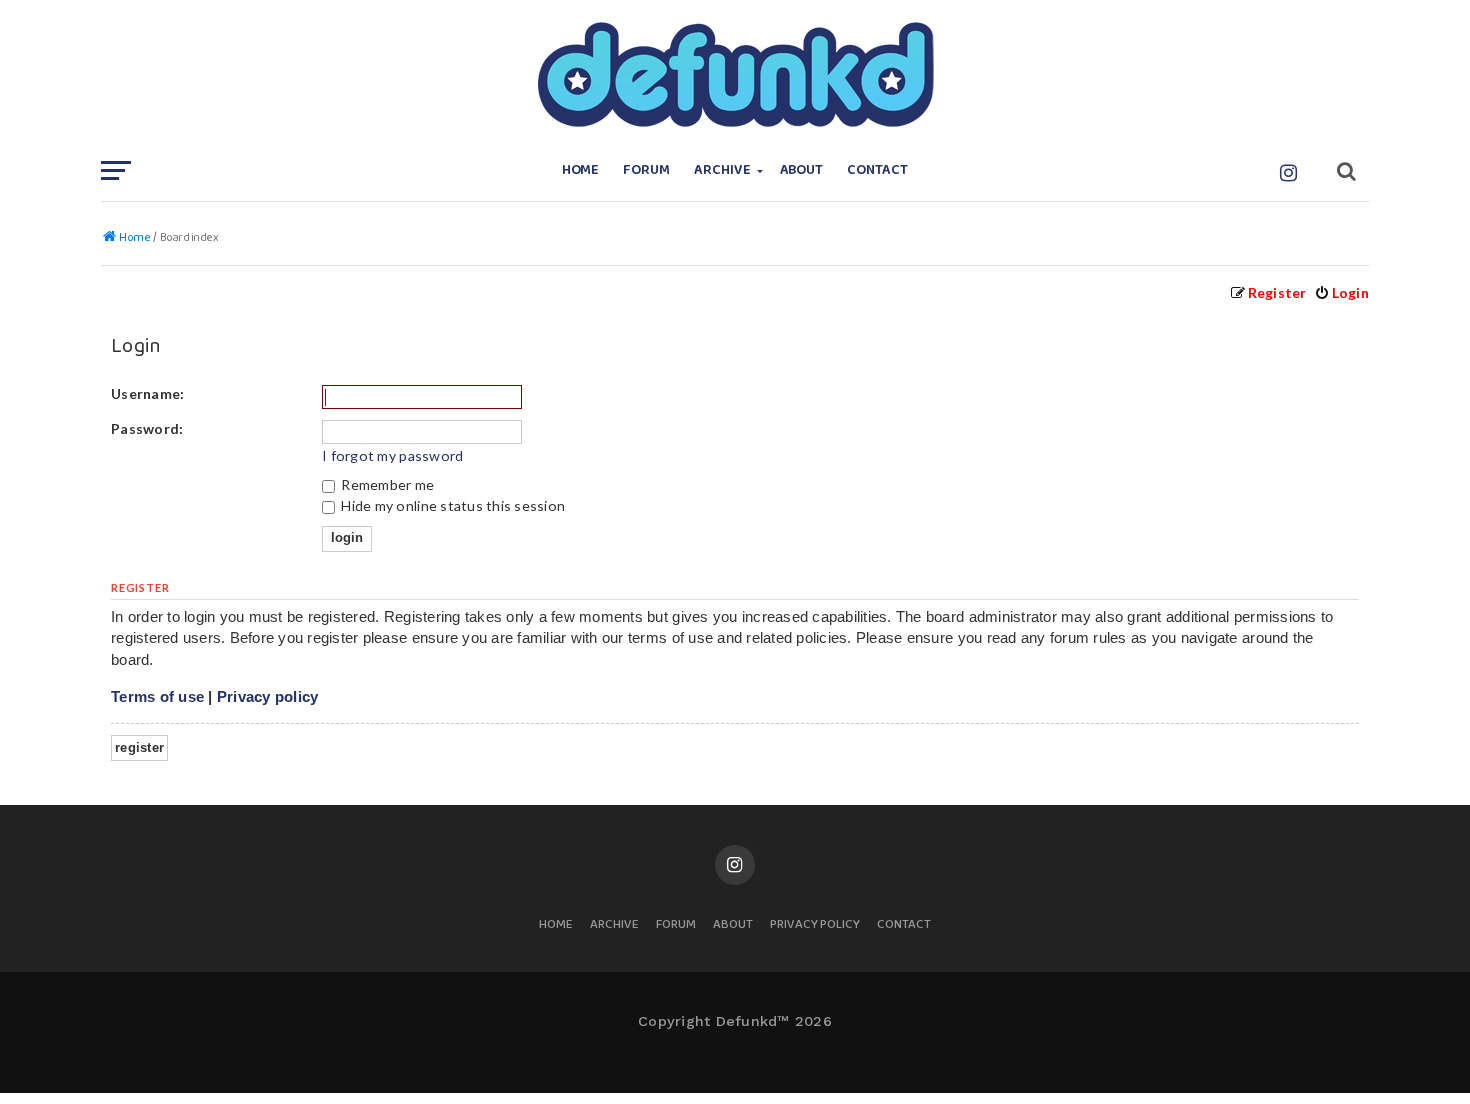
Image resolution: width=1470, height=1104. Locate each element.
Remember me (386, 484)
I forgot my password (392, 455)
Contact (877, 170)
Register (139, 747)
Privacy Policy (815, 925)
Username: (147, 393)
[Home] (735, 75)
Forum (646, 170)
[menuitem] (1341, 292)
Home (581, 170)
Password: (147, 428)
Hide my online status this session (451, 505)
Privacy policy (268, 696)
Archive (722, 170)
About (802, 170)
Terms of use (157, 696)
